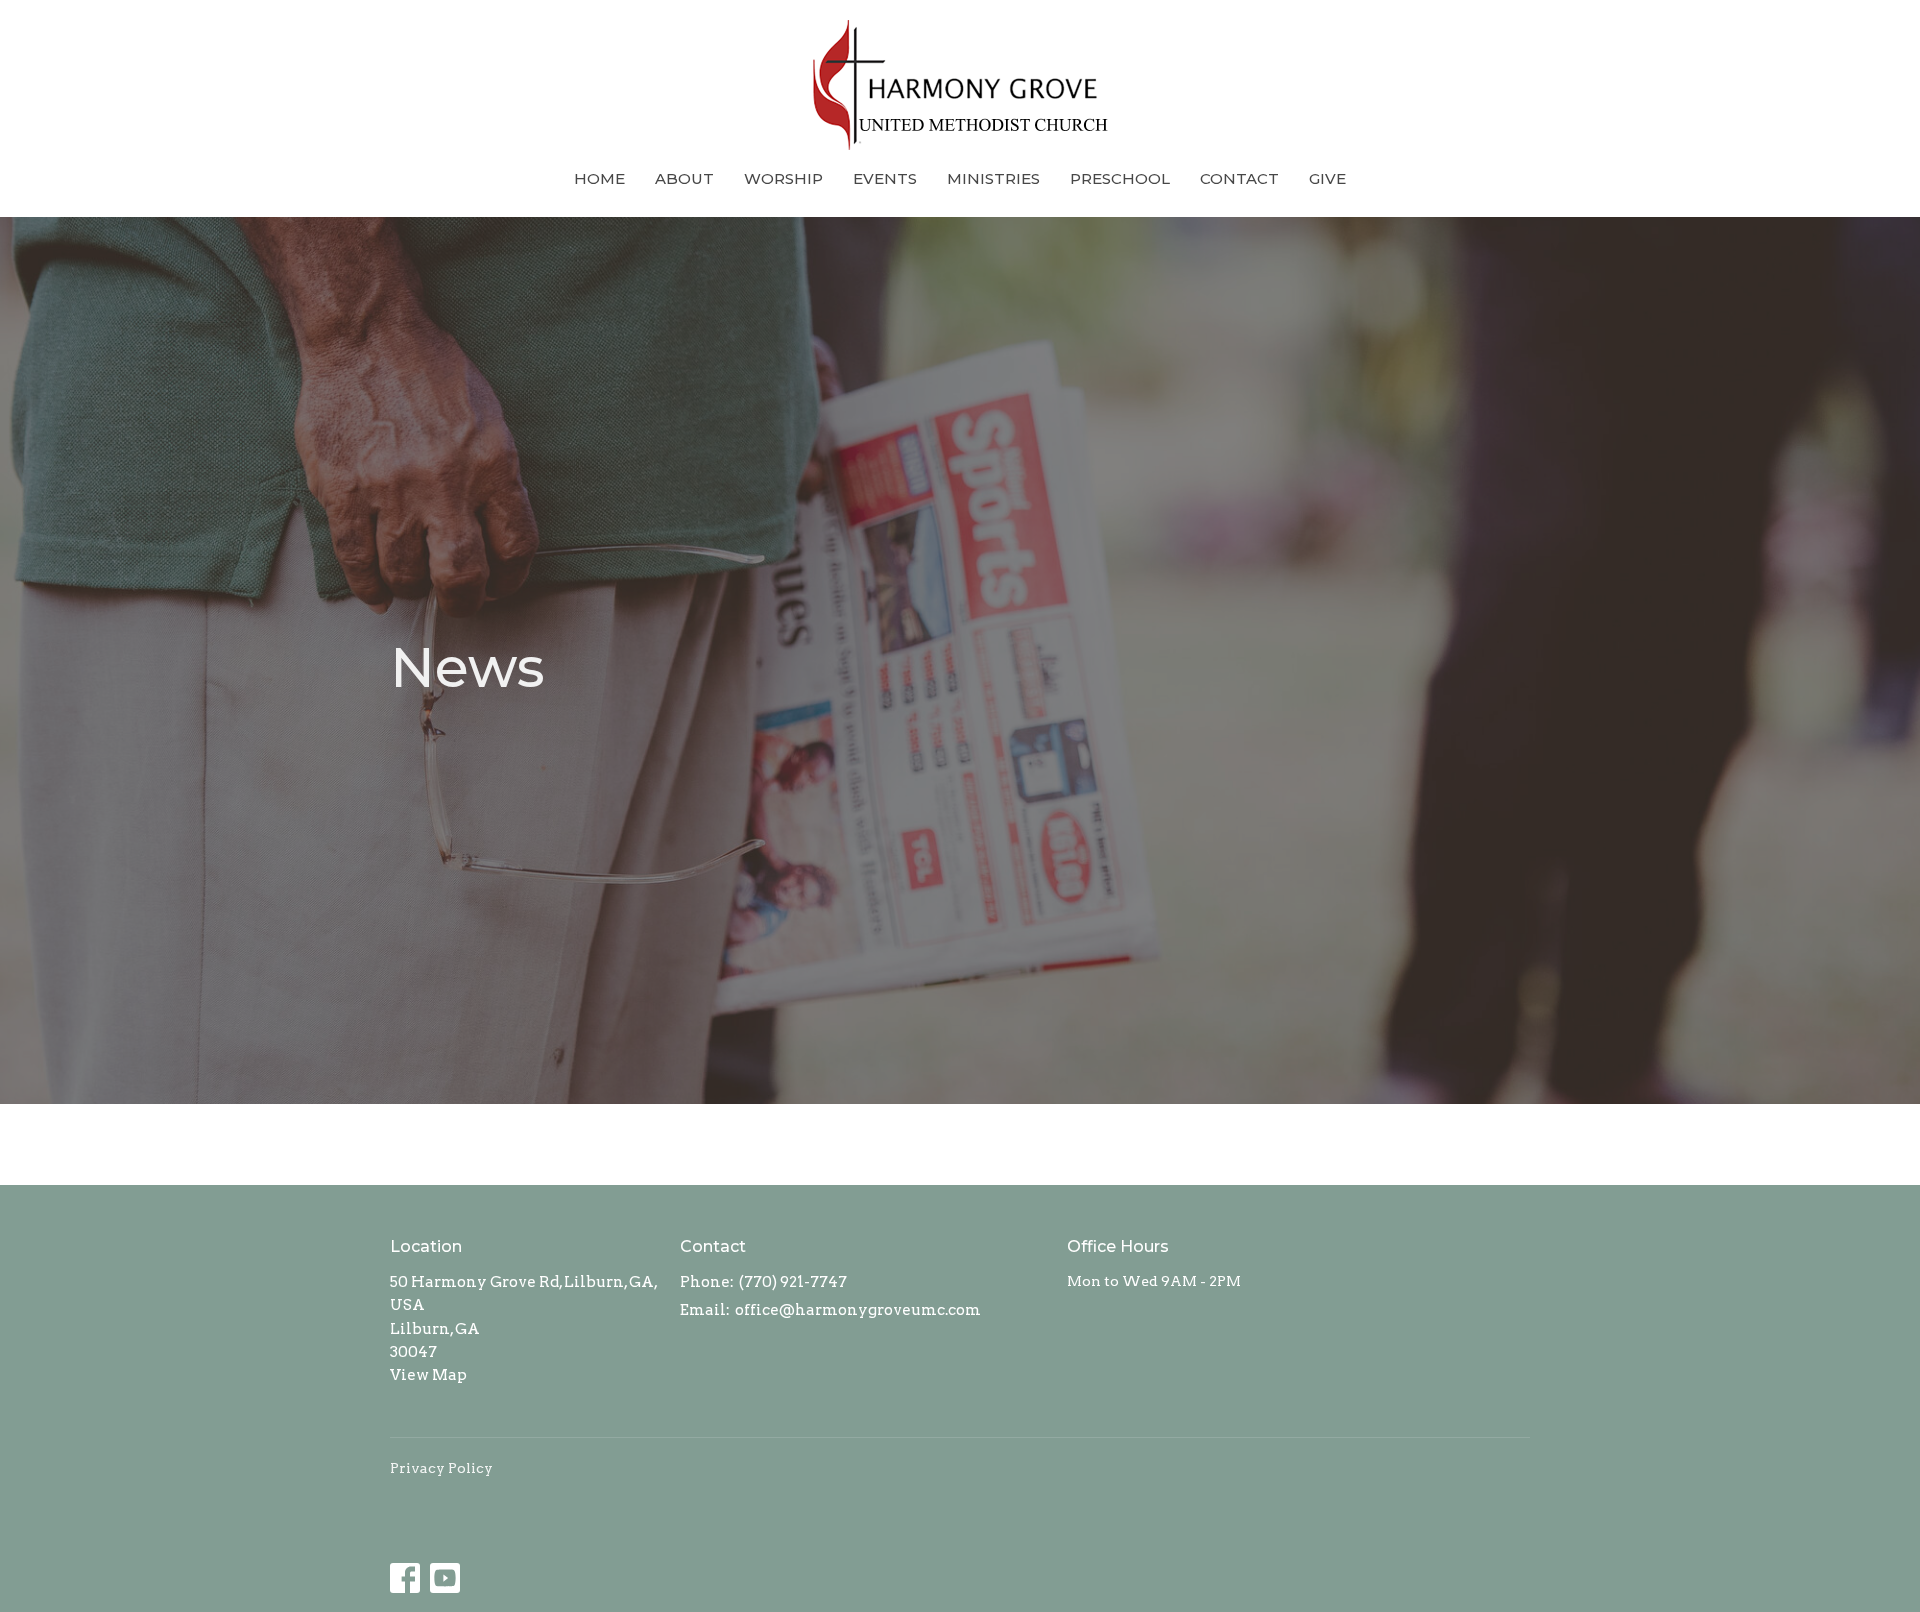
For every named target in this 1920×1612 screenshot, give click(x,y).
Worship (783, 178)
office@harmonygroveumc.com (858, 1310)
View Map (428, 1375)
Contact (1239, 178)
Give (1327, 178)
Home (599, 178)
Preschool (1120, 178)
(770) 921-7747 (793, 1282)
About (684, 178)
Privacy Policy (441, 1468)
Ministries (993, 178)
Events (885, 178)
